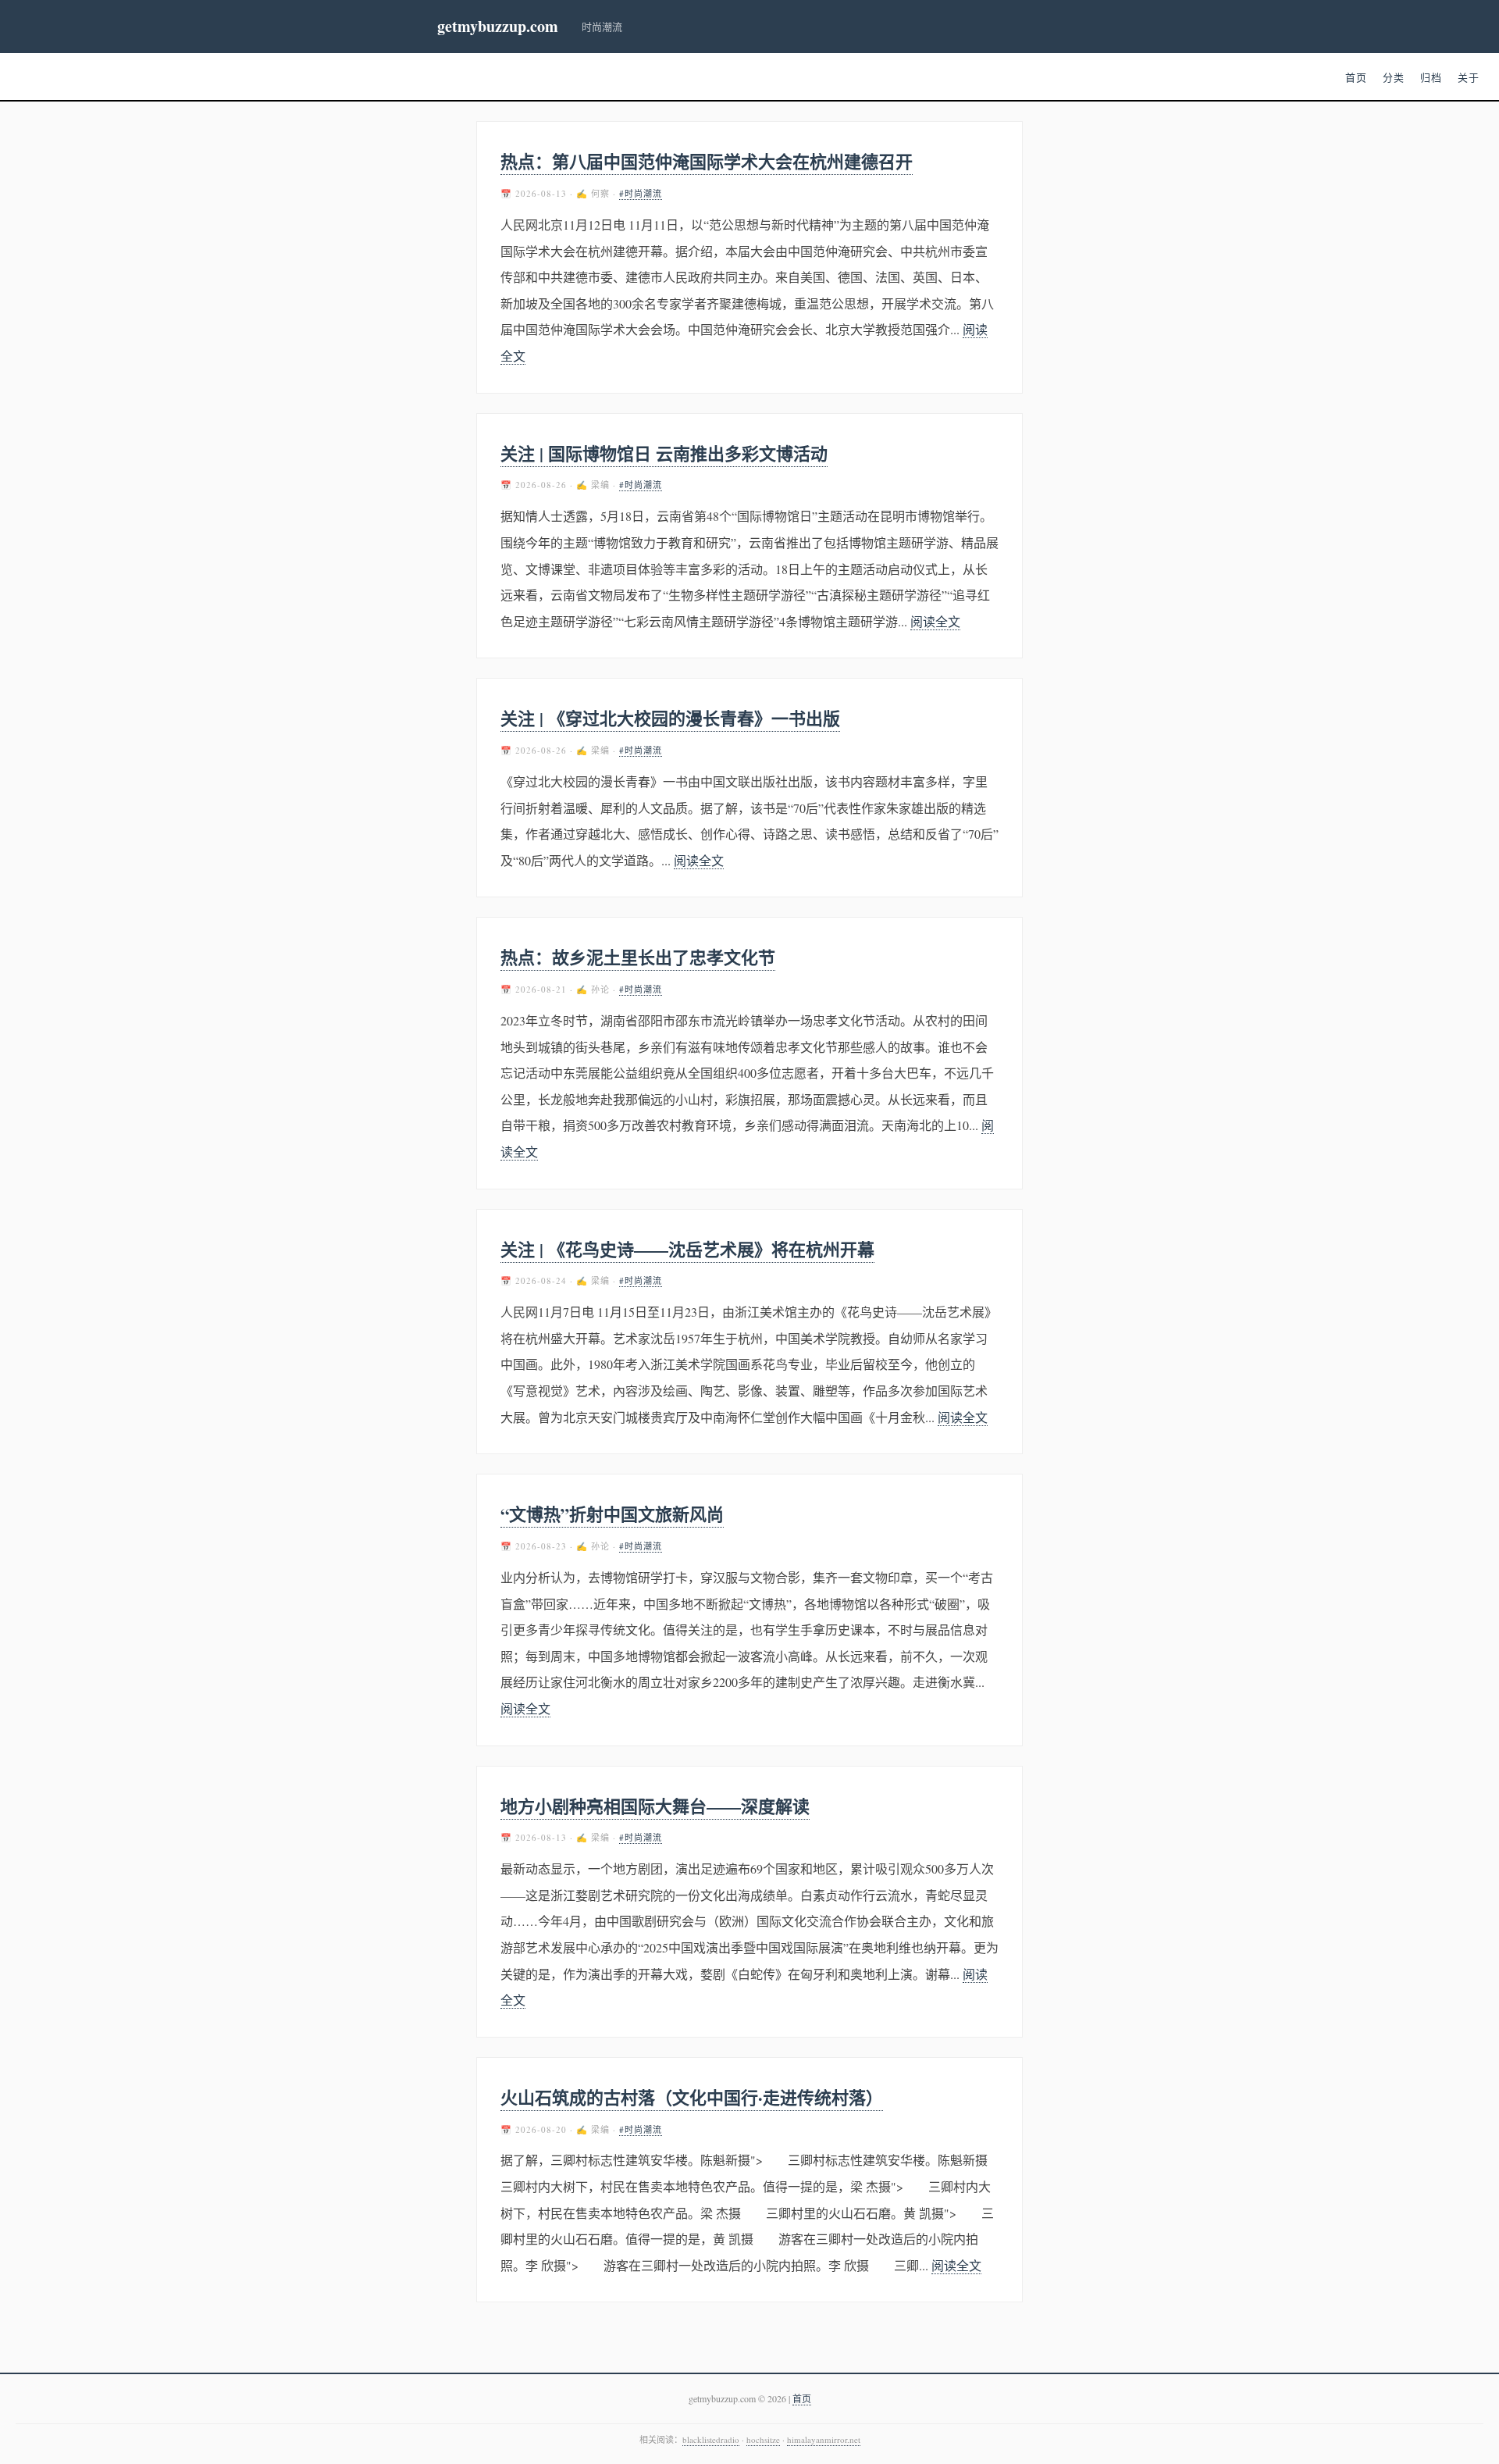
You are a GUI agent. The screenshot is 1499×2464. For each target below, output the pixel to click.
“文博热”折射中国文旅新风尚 (612, 1514)
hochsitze (763, 2439)
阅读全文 (935, 621)
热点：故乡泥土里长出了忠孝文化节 (638, 957)
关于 (1469, 77)
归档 (1431, 77)
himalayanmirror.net (824, 2439)
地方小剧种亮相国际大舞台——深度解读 (655, 1806)
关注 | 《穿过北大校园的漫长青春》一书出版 (670, 718)
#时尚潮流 (641, 193)
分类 (1394, 77)
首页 (1356, 77)
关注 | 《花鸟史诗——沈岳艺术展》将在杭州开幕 (687, 1249)
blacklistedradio (711, 2439)
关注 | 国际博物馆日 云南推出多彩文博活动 (664, 453)
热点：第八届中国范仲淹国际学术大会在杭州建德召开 (707, 161)
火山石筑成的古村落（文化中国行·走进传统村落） (692, 2097)
